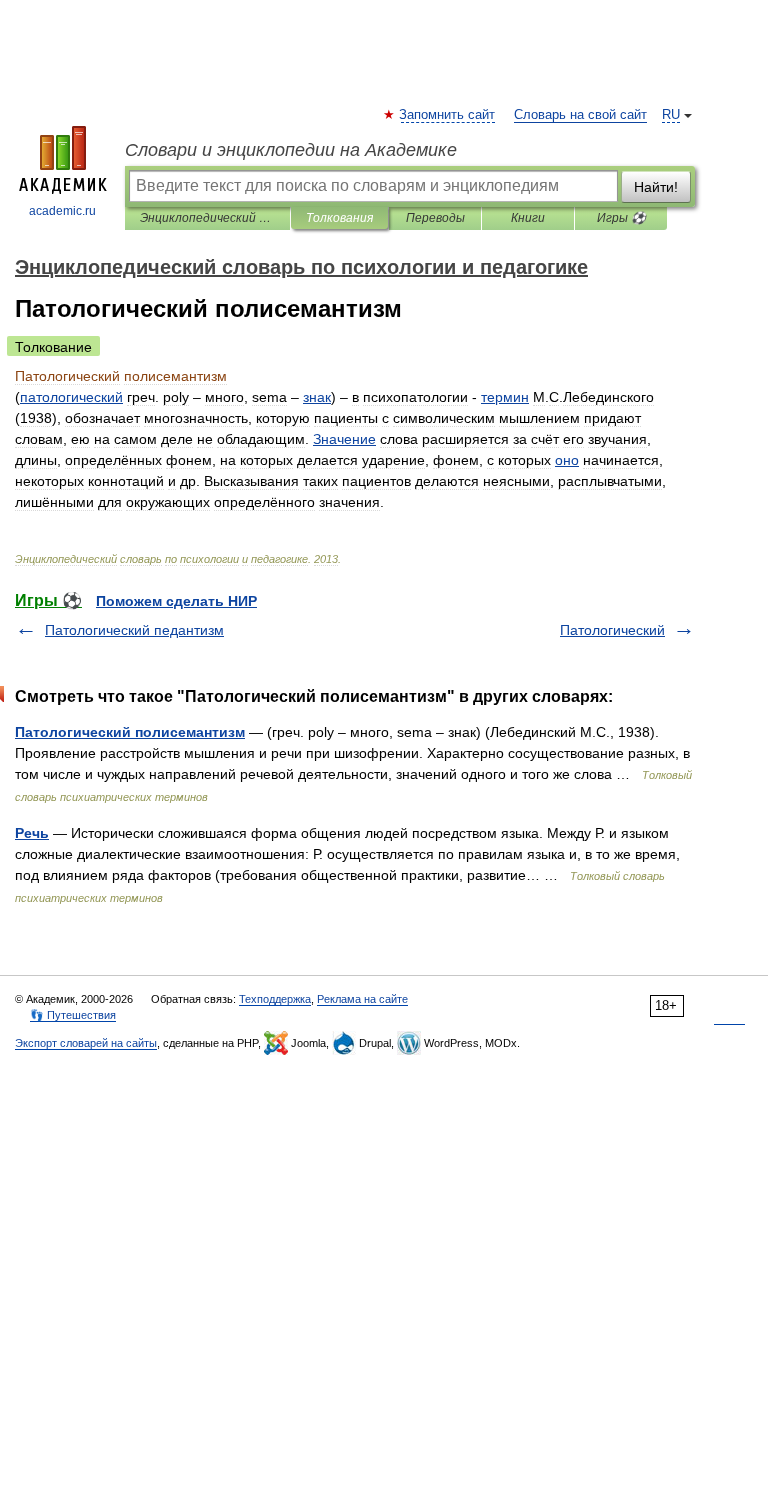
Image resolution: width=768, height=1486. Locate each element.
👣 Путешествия (73, 1015)
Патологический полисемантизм (130, 732)
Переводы (435, 218)
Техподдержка (275, 999)
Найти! (656, 187)
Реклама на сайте (362, 999)
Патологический (612, 630)
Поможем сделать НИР (176, 601)
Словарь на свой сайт (580, 115)
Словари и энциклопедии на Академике (291, 150)
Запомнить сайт (448, 115)
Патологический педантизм (134, 630)
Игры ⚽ (621, 218)
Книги (528, 218)
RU (671, 115)
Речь (32, 833)
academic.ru (62, 211)
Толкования (339, 218)
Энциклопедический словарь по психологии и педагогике (207, 218)
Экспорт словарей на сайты (86, 1043)
